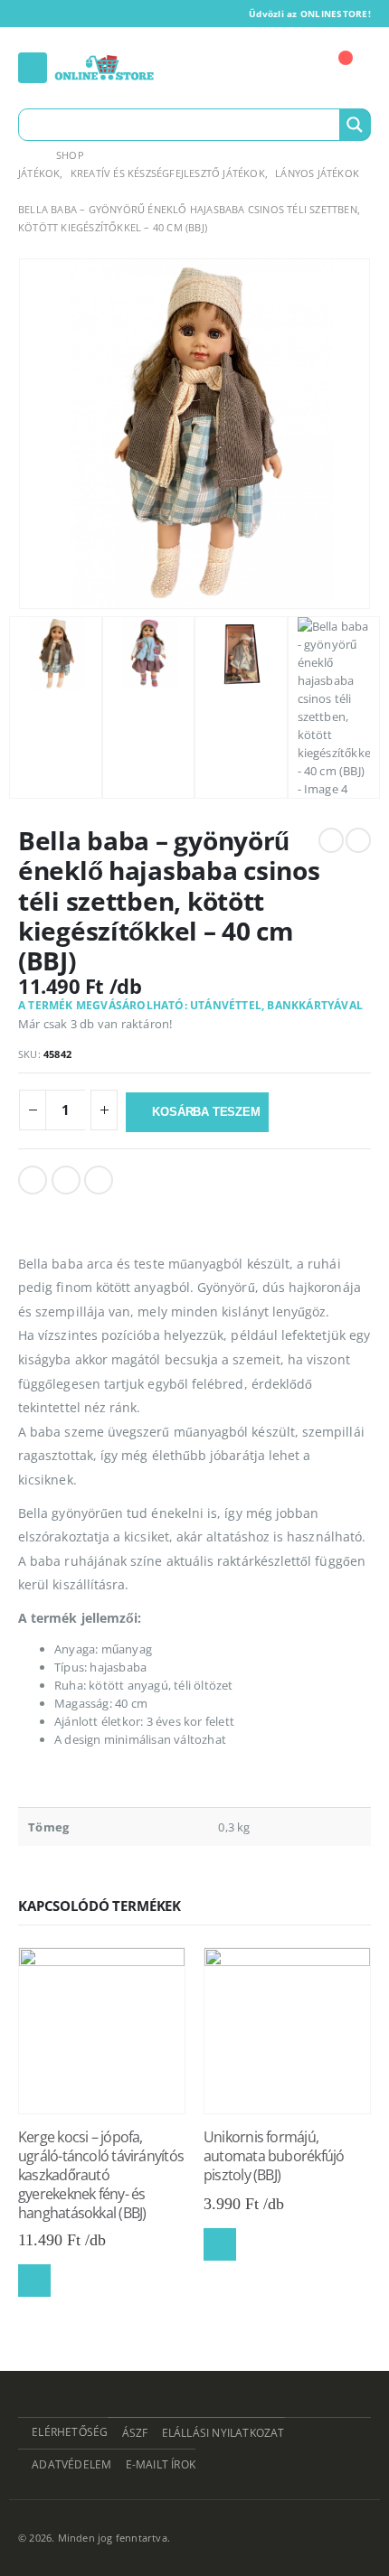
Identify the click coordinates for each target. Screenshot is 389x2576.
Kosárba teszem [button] (34, 2281)
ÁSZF (135, 2432)
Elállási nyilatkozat (223, 2432)
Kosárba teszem (206, 1112)
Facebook (33, 1180)
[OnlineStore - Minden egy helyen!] (104, 68)
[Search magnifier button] (355, 125)
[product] (102, 2031)
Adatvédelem (71, 2464)
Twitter (66, 1180)
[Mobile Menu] (33, 68)
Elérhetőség (70, 2431)
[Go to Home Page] (24, 155)
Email (99, 1180)
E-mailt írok (161, 2464)
